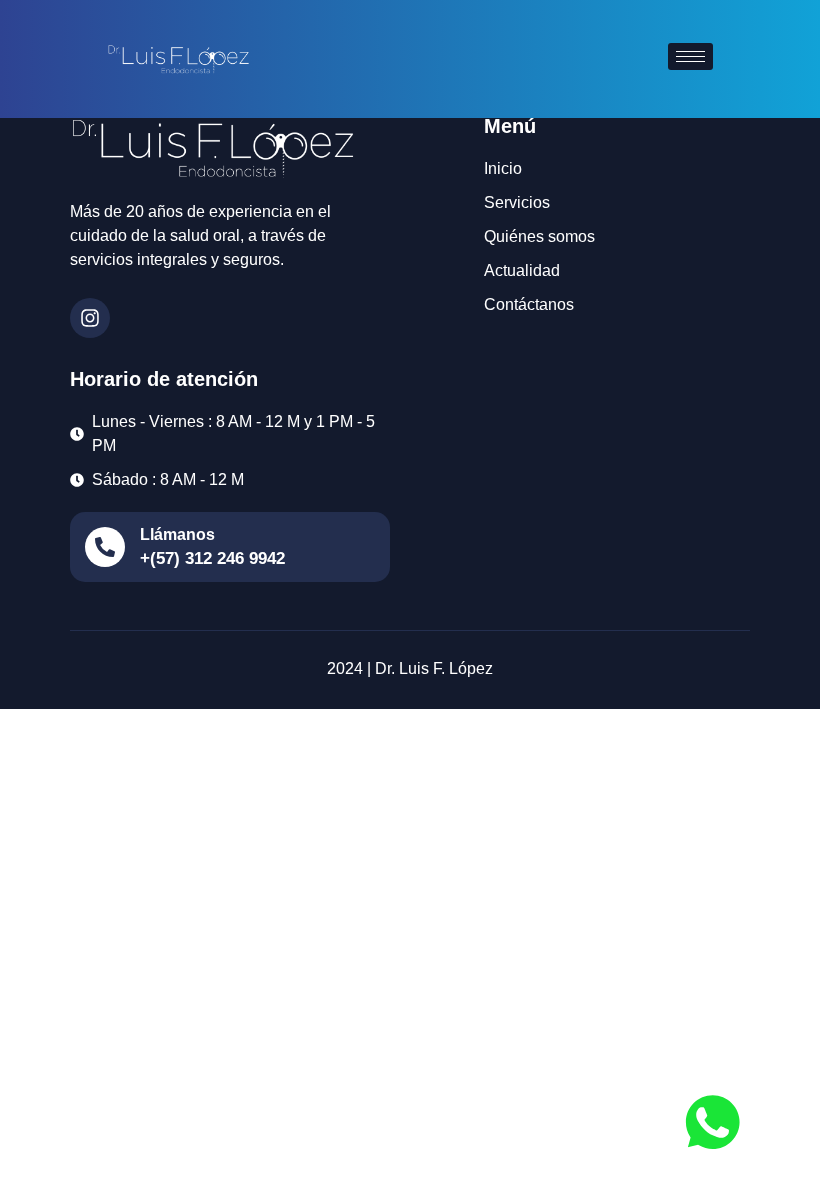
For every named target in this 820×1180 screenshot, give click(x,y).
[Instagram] (90, 318)
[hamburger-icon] (690, 56)
